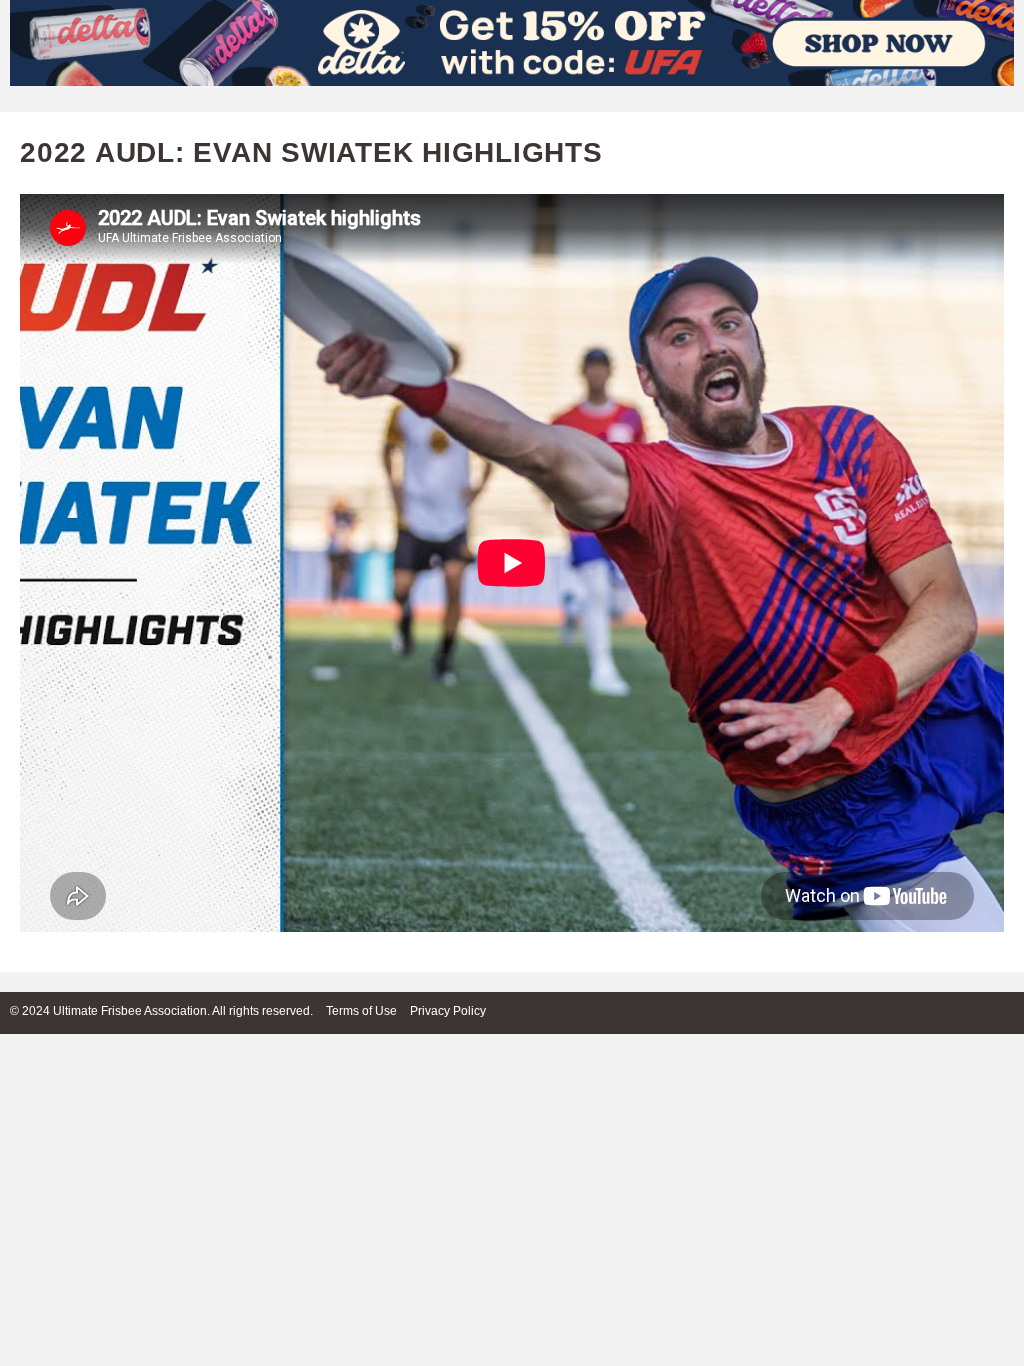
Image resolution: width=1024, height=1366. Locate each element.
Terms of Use (361, 1011)
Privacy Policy (448, 1011)
